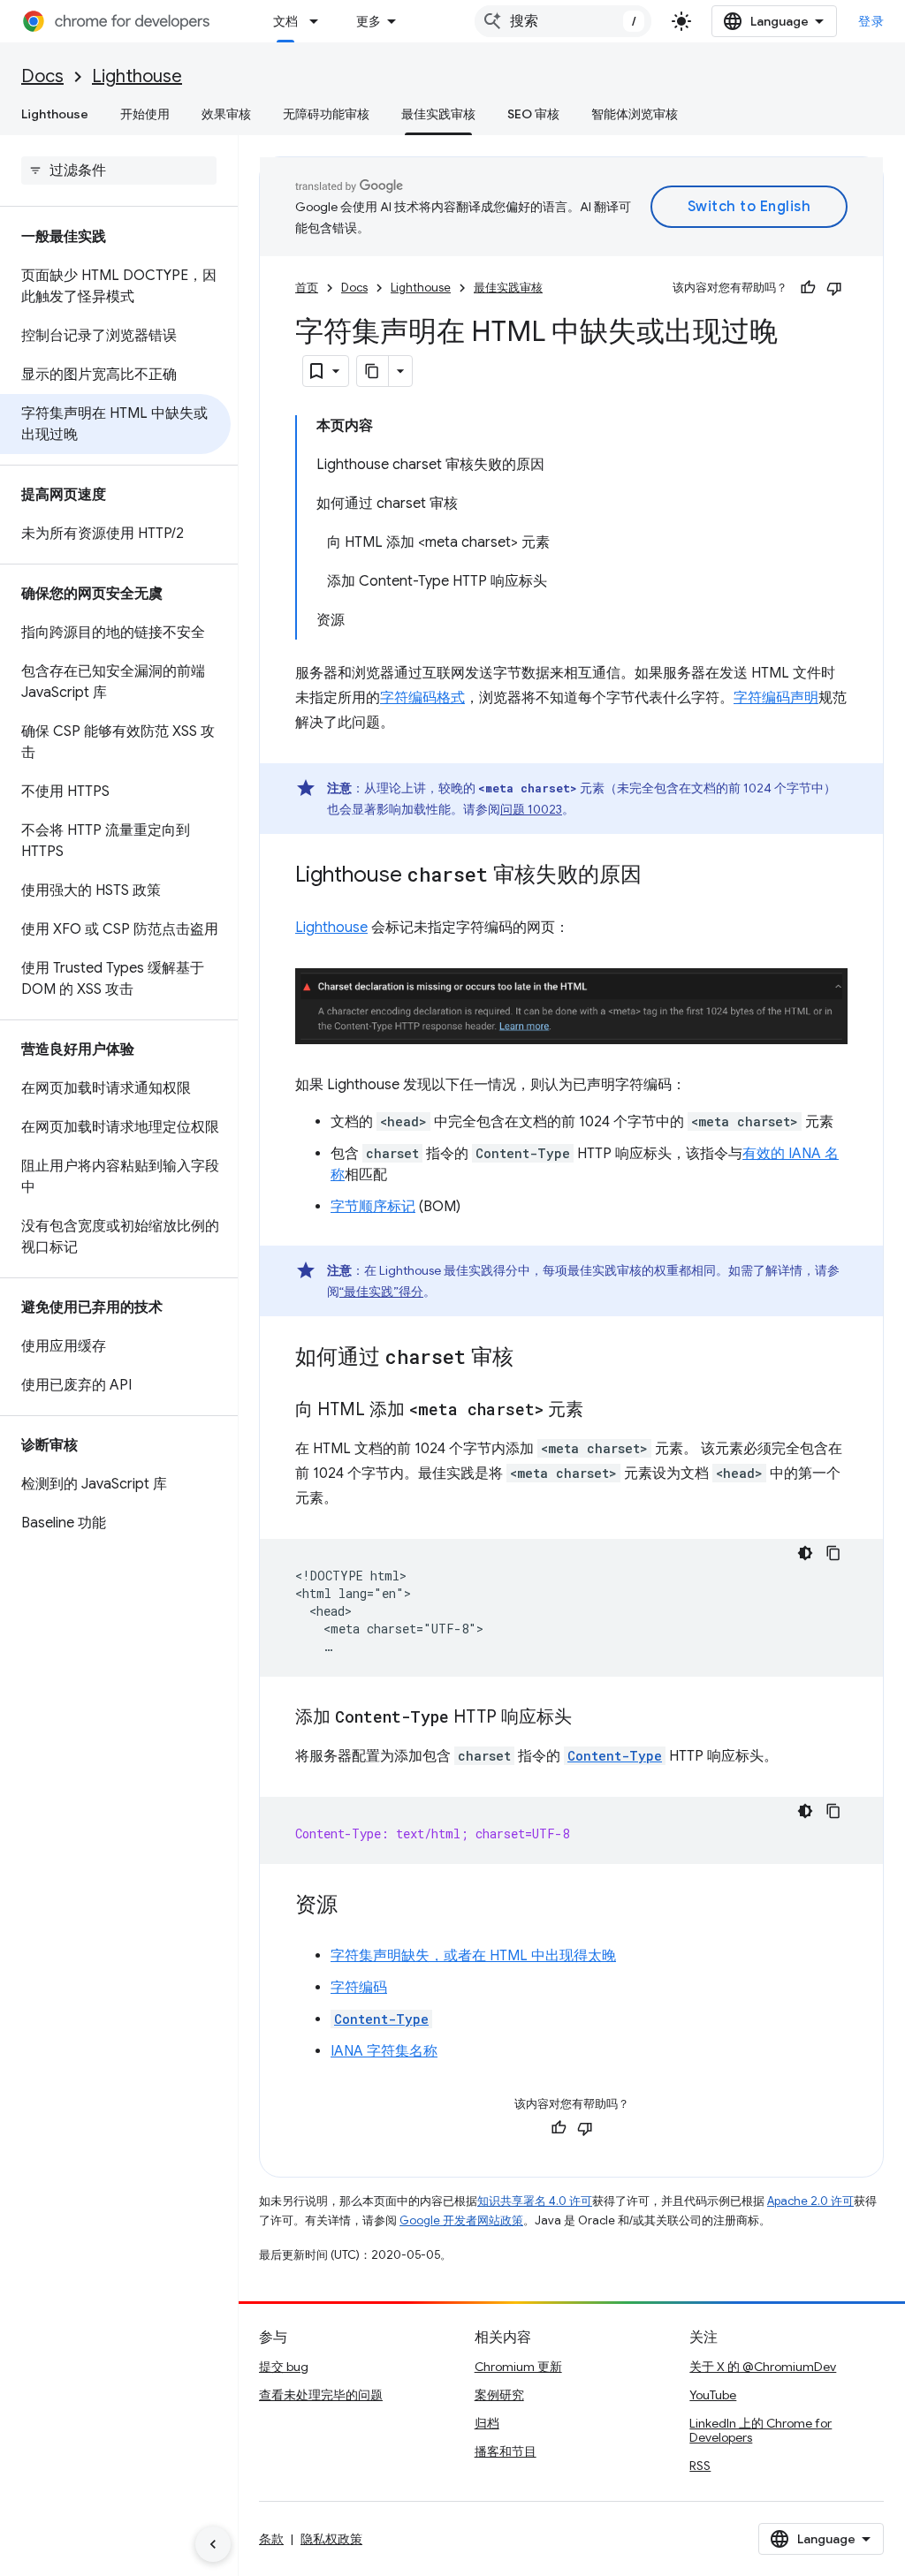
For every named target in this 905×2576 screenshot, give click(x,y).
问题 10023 (531, 809)
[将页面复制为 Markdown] (373, 371)
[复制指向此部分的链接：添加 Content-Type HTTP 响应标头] (589, 1717)
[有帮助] (808, 288)
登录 (871, 21)
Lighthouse (137, 76)
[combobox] (563, 21)
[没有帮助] (834, 288)
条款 (271, 2539)
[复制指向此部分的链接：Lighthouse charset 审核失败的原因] (659, 876)
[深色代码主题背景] (805, 1553)
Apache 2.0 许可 (810, 2201)
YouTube (713, 2395)
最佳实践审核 (438, 114)
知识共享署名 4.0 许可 (535, 2201)
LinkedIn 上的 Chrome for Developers (761, 2430)
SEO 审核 (533, 114)
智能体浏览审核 (635, 114)
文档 (285, 21)
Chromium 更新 (518, 2367)
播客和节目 (506, 2451)
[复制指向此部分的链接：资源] (355, 1905)
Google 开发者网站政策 (461, 2220)
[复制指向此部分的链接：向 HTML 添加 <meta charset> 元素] (601, 1410)
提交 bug (284, 2367)
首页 (307, 288)
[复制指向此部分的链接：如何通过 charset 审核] (531, 1358)
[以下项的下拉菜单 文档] (319, 21)
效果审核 (226, 114)
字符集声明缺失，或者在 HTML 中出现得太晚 (473, 1956)
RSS (700, 2466)
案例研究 (499, 2395)
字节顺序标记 (373, 1207)
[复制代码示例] (833, 1553)
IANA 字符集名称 (384, 2051)
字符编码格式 (422, 698)
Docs (42, 76)
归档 (487, 2423)
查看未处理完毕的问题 (321, 2395)
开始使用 (145, 114)
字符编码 (359, 1988)
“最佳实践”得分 (381, 1292)
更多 (369, 21)
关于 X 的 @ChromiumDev (763, 2367)
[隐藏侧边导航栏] (213, 2544)
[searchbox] (119, 170)
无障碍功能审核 (326, 114)
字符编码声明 (776, 698)
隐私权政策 (331, 2539)
